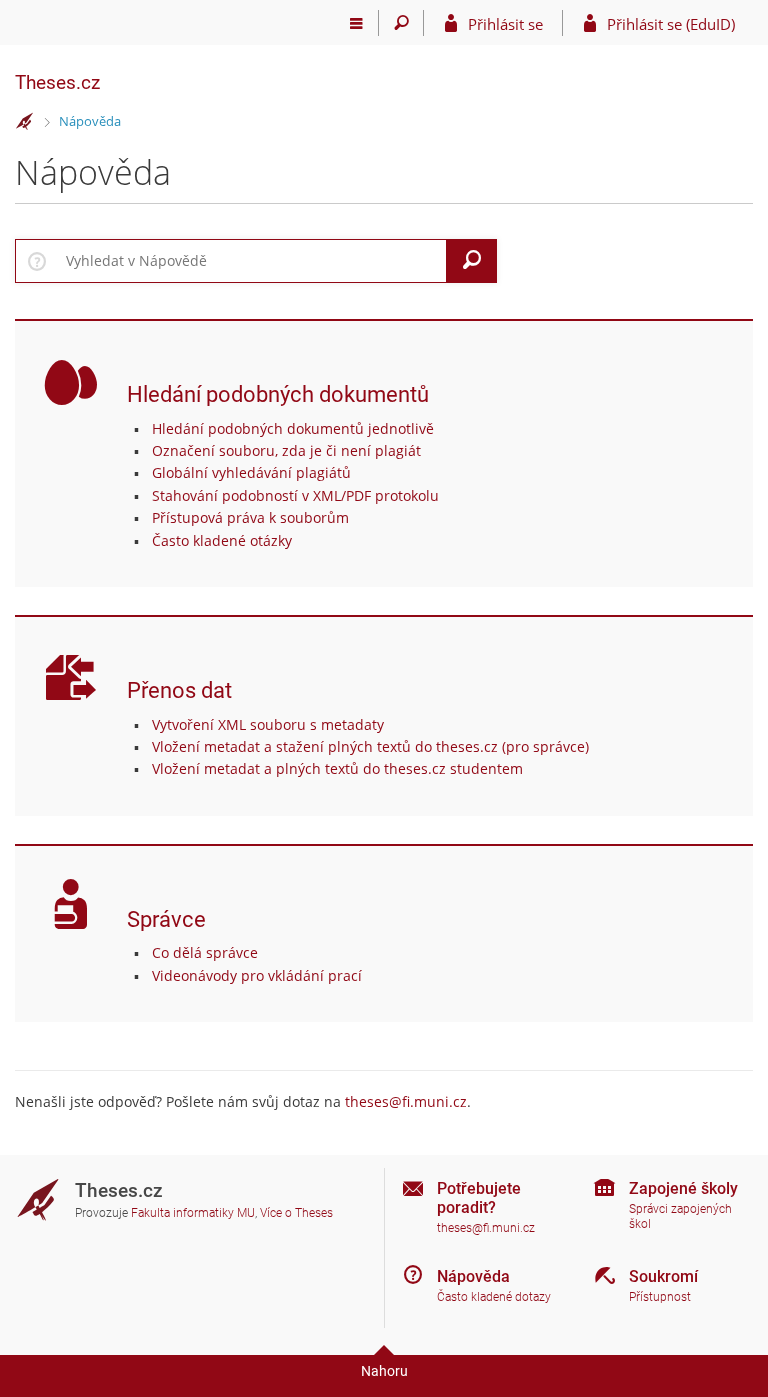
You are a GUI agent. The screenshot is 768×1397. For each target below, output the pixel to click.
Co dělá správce (205, 952)
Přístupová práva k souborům (250, 517)
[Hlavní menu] (356, 23)
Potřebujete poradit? (479, 1198)
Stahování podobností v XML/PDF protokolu (295, 495)
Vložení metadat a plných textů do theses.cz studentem (337, 768)
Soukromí (663, 1276)
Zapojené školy (683, 1188)
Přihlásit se (505, 24)
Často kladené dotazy (494, 1297)
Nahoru (384, 1371)
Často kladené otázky (222, 540)
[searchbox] (252, 261)
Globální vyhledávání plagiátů (251, 472)
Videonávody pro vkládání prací (257, 975)
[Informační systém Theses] (25, 122)
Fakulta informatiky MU (193, 1213)
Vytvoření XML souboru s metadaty (268, 724)
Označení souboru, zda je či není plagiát (286, 450)
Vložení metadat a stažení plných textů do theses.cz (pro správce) (370, 746)
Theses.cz (57, 82)
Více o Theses (296, 1213)
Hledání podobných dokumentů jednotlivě (293, 428)
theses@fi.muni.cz (406, 1101)
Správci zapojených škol (680, 1216)
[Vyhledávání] (401, 23)
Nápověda (90, 121)
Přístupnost (660, 1297)
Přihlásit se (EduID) (671, 24)
